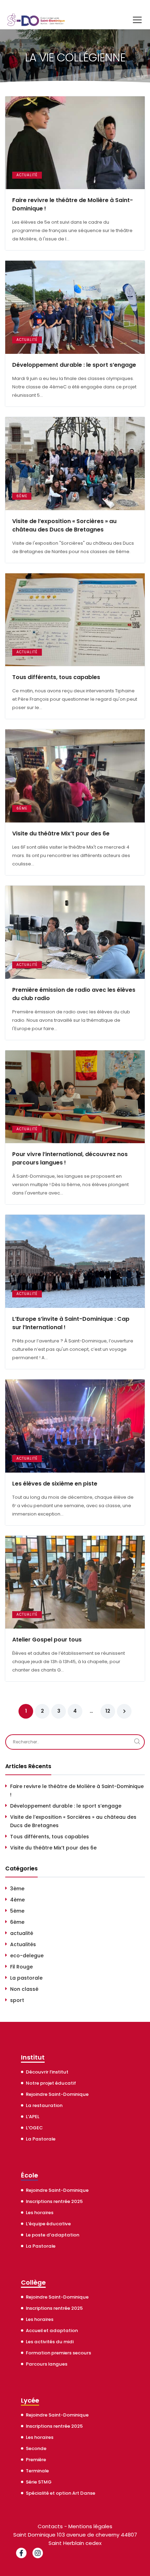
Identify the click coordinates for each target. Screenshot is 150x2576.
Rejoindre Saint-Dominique (57, 2094)
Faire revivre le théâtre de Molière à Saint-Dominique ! (73, 204)
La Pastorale (41, 2139)
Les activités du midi (50, 2342)
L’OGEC (34, 2128)
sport (17, 2000)
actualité (27, 175)
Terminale (37, 2471)
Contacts (50, 2526)
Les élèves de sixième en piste (55, 1484)
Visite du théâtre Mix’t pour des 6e (61, 833)
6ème (22, 496)
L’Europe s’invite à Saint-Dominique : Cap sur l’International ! (71, 1323)
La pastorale (26, 1978)
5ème (17, 1911)
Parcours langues (47, 2364)
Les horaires (40, 2213)
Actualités (23, 1944)
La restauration (44, 2105)
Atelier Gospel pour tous (47, 1640)
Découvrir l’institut (47, 2072)
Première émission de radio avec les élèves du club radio (74, 994)
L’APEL (33, 2117)
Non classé (24, 1989)
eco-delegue (27, 1956)
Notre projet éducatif (51, 2083)
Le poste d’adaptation (52, 2235)
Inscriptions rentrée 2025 (54, 2201)
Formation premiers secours (58, 2353)
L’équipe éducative (48, 2224)
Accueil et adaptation (52, 2331)
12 (108, 1711)
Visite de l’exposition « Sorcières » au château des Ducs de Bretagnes (64, 525)
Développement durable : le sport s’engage (74, 365)
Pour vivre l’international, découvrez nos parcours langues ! (70, 1158)
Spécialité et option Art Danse (61, 2493)
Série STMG (39, 2482)
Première (36, 2460)
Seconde (36, 2448)
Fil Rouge (21, 1967)
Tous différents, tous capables (56, 677)
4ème (17, 1900)
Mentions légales (90, 2526)
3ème (17, 1889)
